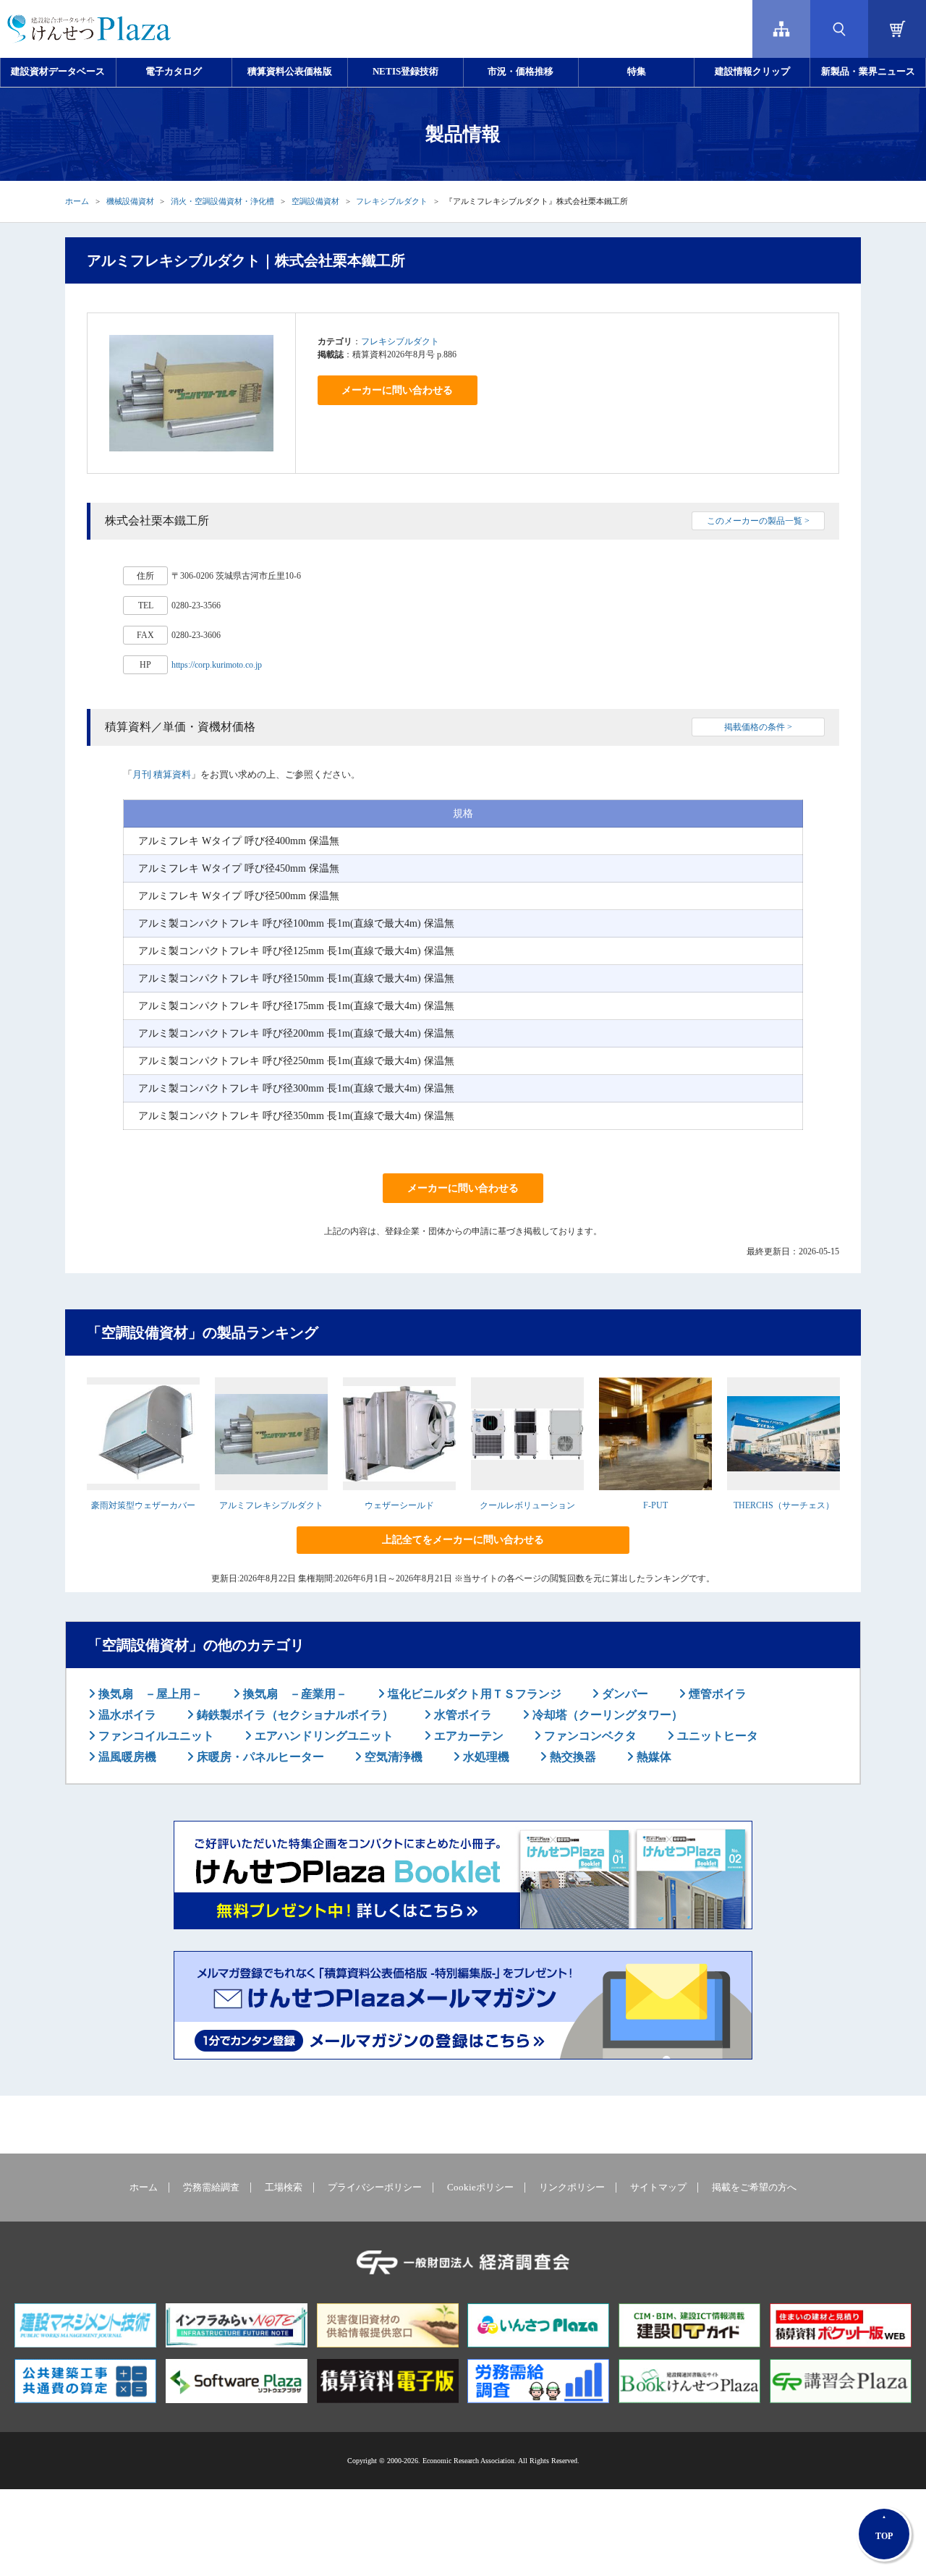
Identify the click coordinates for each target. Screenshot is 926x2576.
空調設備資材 (315, 201)
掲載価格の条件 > (758, 727)
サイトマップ (658, 2188)
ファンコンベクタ (589, 1736)
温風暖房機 (126, 1757)
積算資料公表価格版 (290, 72)
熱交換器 (572, 1757)
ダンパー (624, 1694)
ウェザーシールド (399, 1505)
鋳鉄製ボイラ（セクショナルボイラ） (294, 1715)
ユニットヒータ (716, 1736)
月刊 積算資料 (162, 774)
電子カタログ (174, 72)
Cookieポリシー (480, 2188)
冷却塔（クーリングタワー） (606, 1715)
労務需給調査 (211, 2188)
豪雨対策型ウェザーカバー (143, 1505)
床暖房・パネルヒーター (259, 1757)
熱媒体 (653, 1757)
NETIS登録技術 (405, 72)
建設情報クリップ (752, 72)
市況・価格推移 (521, 72)
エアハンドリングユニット (323, 1736)
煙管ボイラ (716, 1694)
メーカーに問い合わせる (397, 390)
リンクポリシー (572, 2188)
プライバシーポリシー (375, 2188)
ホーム (77, 201)
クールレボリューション (527, 1505)
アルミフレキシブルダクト (271, 1505)
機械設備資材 (130, 201)
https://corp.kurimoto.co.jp (217, 665)
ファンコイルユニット (155, 1736)
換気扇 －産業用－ (294, 1694)
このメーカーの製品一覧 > (758, 521)
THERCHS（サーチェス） (784, 1505)
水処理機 (485, 1757)
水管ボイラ (462, 1715)
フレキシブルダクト (392, 201)
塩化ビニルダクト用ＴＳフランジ (473, 1694)
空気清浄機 (392, 1757)
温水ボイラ (126, 1715)
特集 (637, 72)
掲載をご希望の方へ (754, 2188)
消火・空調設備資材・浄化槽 (222, 201)
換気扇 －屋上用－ (149, 1694)
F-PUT (655, 1505)
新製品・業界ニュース (868, 72)
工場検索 (284, 2188)
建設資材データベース (58, 72)
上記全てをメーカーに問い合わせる (463, 1540)
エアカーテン (467, 1736)
